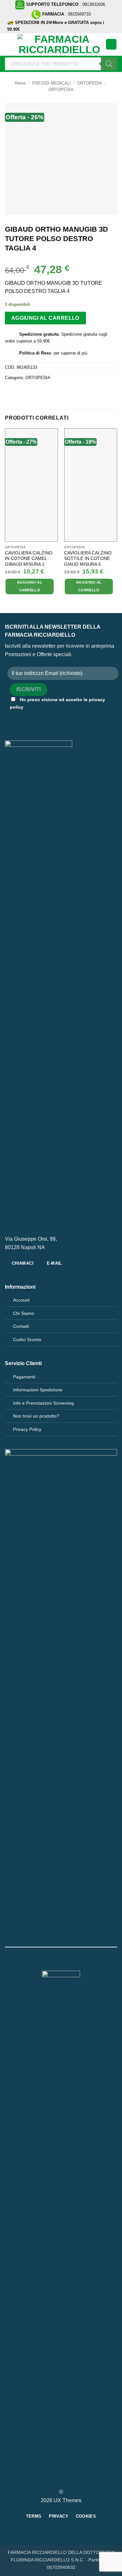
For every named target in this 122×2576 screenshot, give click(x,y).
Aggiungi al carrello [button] (30, 586)
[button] (9, 44)
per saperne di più (70, 353)
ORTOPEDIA (90, 83)
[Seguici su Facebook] (49, 2480)
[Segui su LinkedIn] (73, 2480)
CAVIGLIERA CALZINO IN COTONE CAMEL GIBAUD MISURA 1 (29, 559)
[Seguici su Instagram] (57, 2480)
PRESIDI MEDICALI (52, 83)
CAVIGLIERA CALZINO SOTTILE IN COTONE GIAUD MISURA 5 (88, 559)
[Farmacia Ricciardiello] (59, 44)
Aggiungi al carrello (45, 318)
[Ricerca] (109, 64)
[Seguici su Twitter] (65, 2480)
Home (20, 83)
